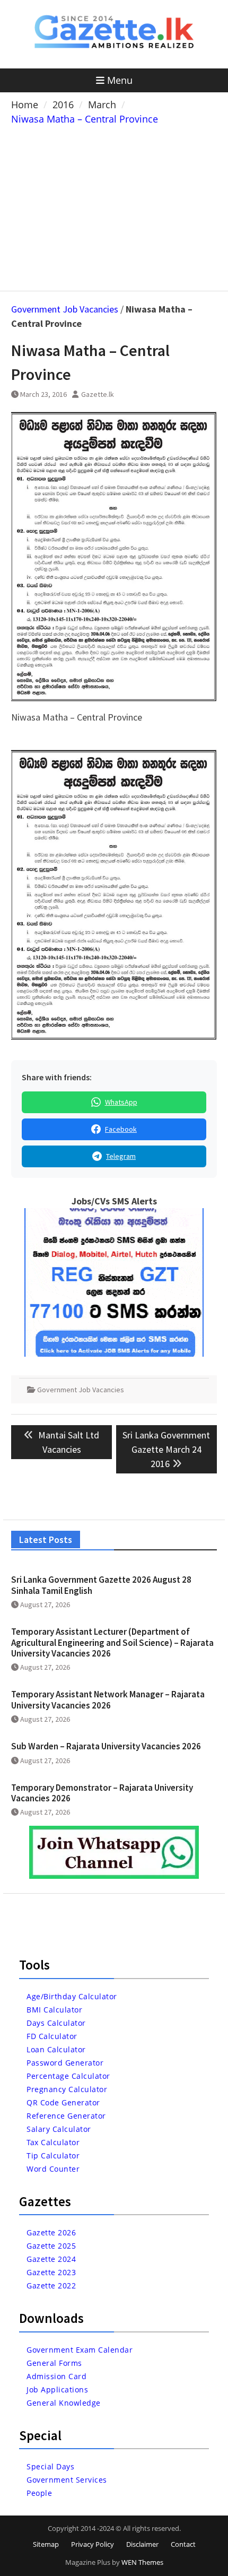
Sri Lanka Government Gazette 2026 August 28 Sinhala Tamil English (101, 1585)
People (39, 2493)
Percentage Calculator (68, 2076)
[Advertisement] (114, 206)
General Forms (54, 2363)
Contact (183, 2544)
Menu (120, 80)
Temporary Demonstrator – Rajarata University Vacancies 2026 (102, 1793)
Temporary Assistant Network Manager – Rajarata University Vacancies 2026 (108, 1699)
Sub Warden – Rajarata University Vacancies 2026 (106, 1746)
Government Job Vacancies (65, 309)
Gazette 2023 (51, 2272)
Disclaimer (142, 2544)
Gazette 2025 (51, 2246)
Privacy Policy (93, 2544)
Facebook (121, 1129)
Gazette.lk (98, 394)
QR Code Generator (63, 2102)
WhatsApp (121, 1102)
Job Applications (57, 2389)
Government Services (67, 2480)
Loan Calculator (56, 2049)
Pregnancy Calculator (67, 2089)
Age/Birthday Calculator (72, 1996)
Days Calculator (56, 2023)
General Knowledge (64, 2403)
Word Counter (53, 2169)
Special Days (50, 2466)
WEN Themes (142, 2562)
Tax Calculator (53, 2142)
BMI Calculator (54, 2010)
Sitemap (46, 2544)
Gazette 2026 (51, 2232)
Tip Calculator (53, 2156)
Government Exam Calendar (80, 2350)
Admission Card (56, 2376)
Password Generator (65, 2063)
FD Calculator (52, 2036)
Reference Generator (66, 2116)
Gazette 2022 (51, 2286)
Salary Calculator (59, 2129)
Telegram (121, 1156)
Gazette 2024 (51, 2259)
